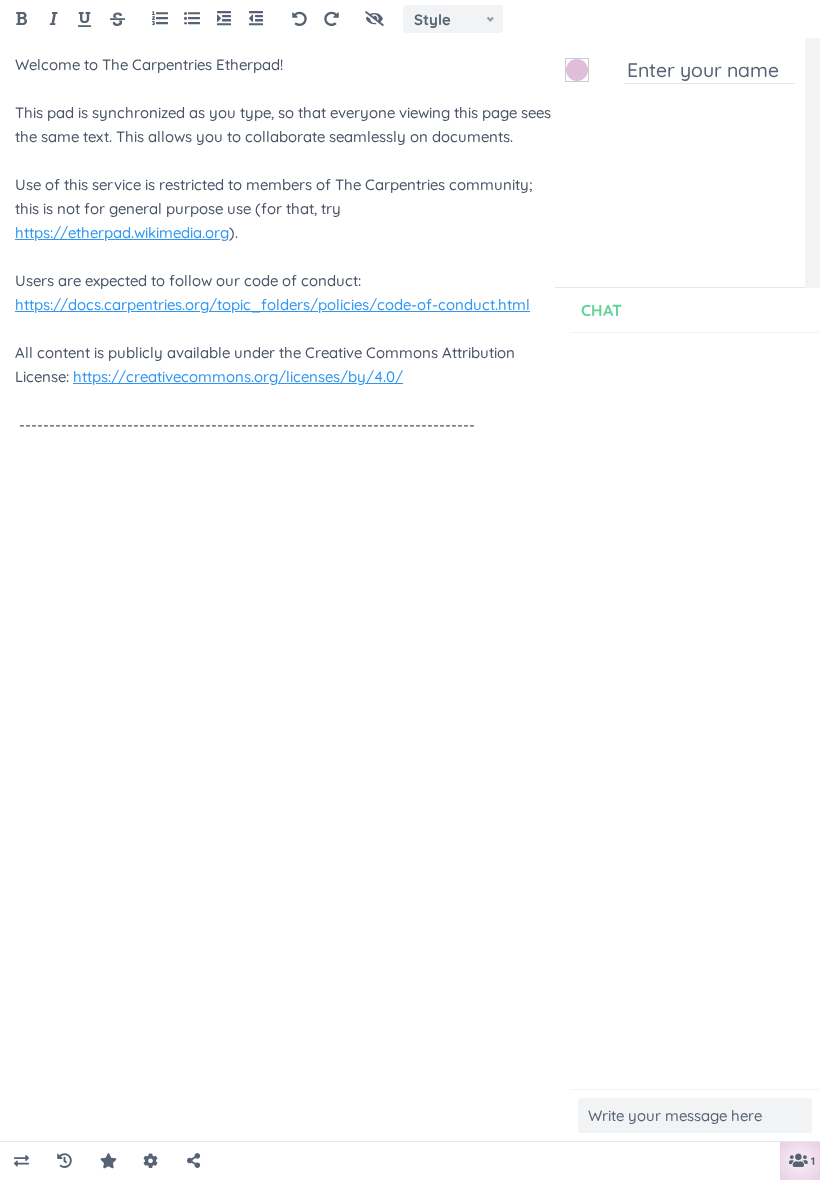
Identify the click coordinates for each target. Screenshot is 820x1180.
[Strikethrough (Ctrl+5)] (117, 19)
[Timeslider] (64, 1161)
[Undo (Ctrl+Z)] (299, 19)
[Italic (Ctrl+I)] (53, 19)
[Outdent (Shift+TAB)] (256, 19)
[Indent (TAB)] (224, 19)
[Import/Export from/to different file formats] (21, 1161)
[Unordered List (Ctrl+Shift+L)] (192, 19)
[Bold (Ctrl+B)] (21, 19)
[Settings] (150, 1161)
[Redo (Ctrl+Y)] (331, 19)
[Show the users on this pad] (795, 1161)
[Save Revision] (107, 1161)
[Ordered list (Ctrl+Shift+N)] (160, 19)
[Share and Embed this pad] (193, 1161)
